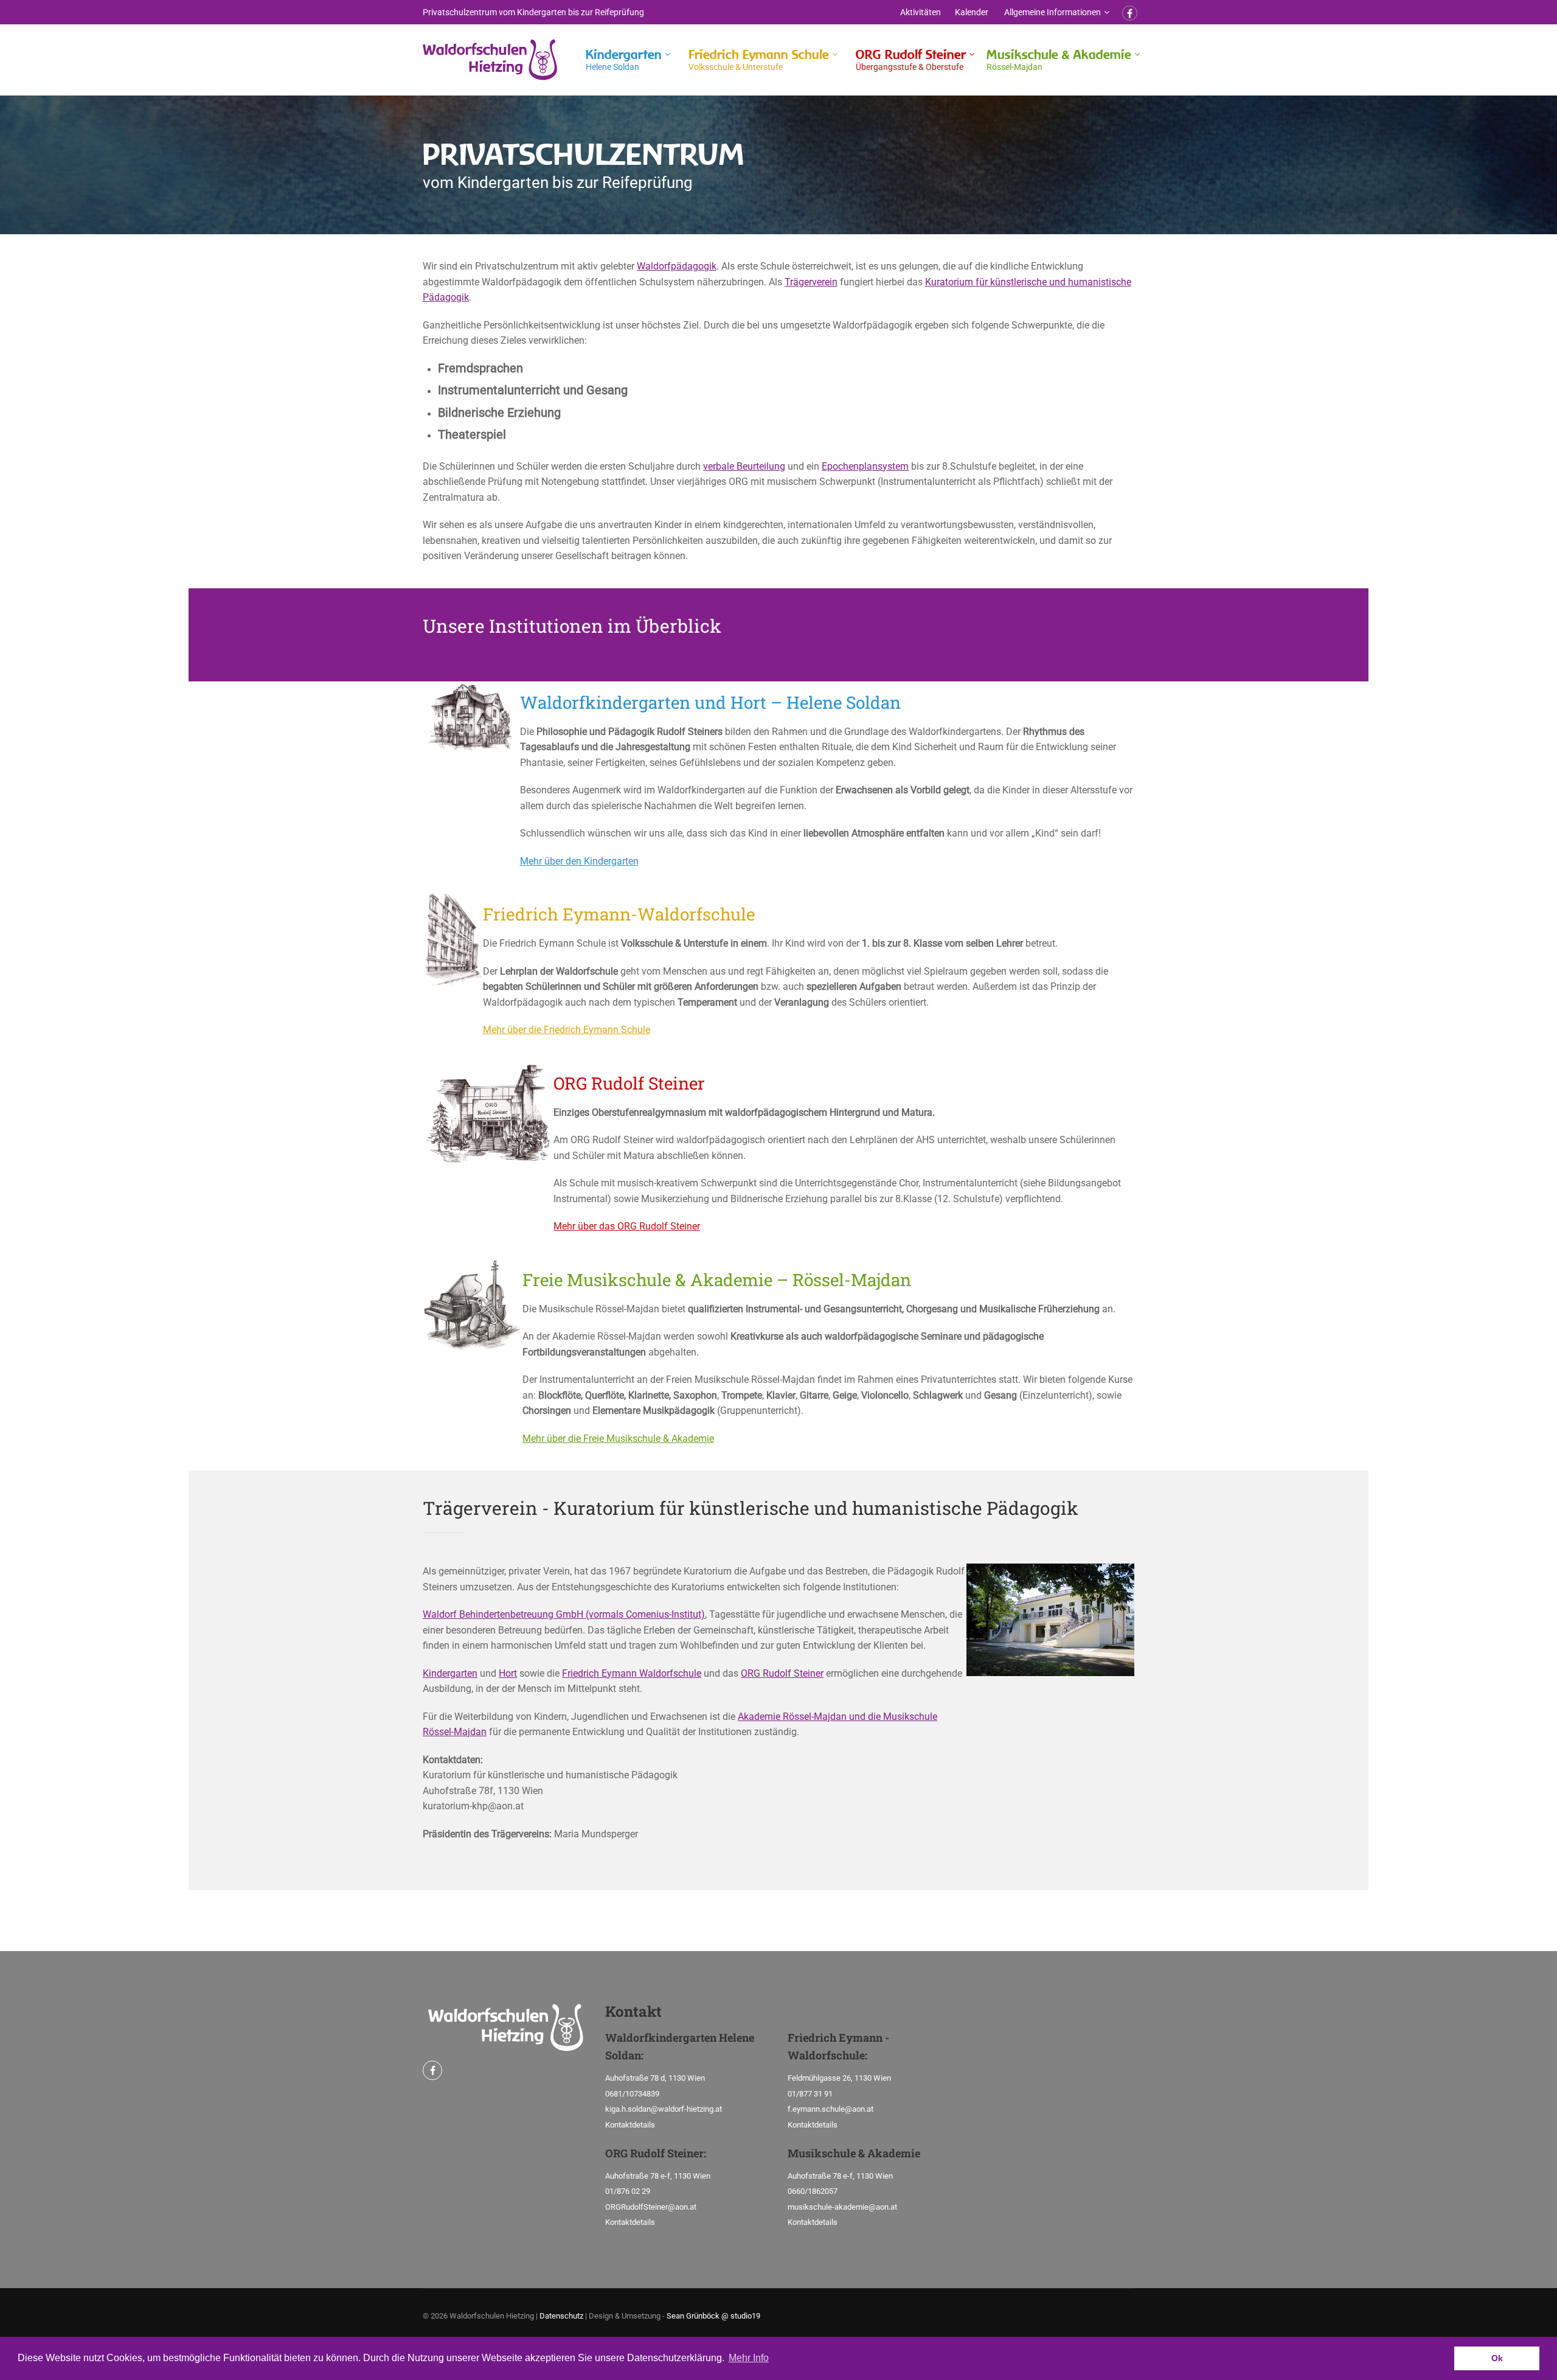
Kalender (972, 12)
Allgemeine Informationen (1052, 12)
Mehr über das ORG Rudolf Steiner (627, 1226)
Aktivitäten (921, 12)
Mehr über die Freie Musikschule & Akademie (618, 1439)
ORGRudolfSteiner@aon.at (651, 2207)
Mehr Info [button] (749, 2358)
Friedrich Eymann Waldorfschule (632, 1673)
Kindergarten (624, 59)
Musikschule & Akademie (1059, 59)
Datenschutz (561, 2316)
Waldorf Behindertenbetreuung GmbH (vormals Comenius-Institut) (564, 1614)
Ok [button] (1497, 2358)
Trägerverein (811, 282)
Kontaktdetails (630, 2125)
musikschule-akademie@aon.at (842, 2207)
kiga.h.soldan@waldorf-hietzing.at (664, 2109)
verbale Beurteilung (744, 466)
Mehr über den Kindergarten (579, 861)
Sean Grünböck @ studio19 (713, 2316)
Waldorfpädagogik (677, 266)
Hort (508, 1673)
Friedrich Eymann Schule (759, 59)
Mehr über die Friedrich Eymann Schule (567, 1030)
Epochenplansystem (865, 466)
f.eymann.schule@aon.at (831, 2109)
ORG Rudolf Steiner (911, 59)
